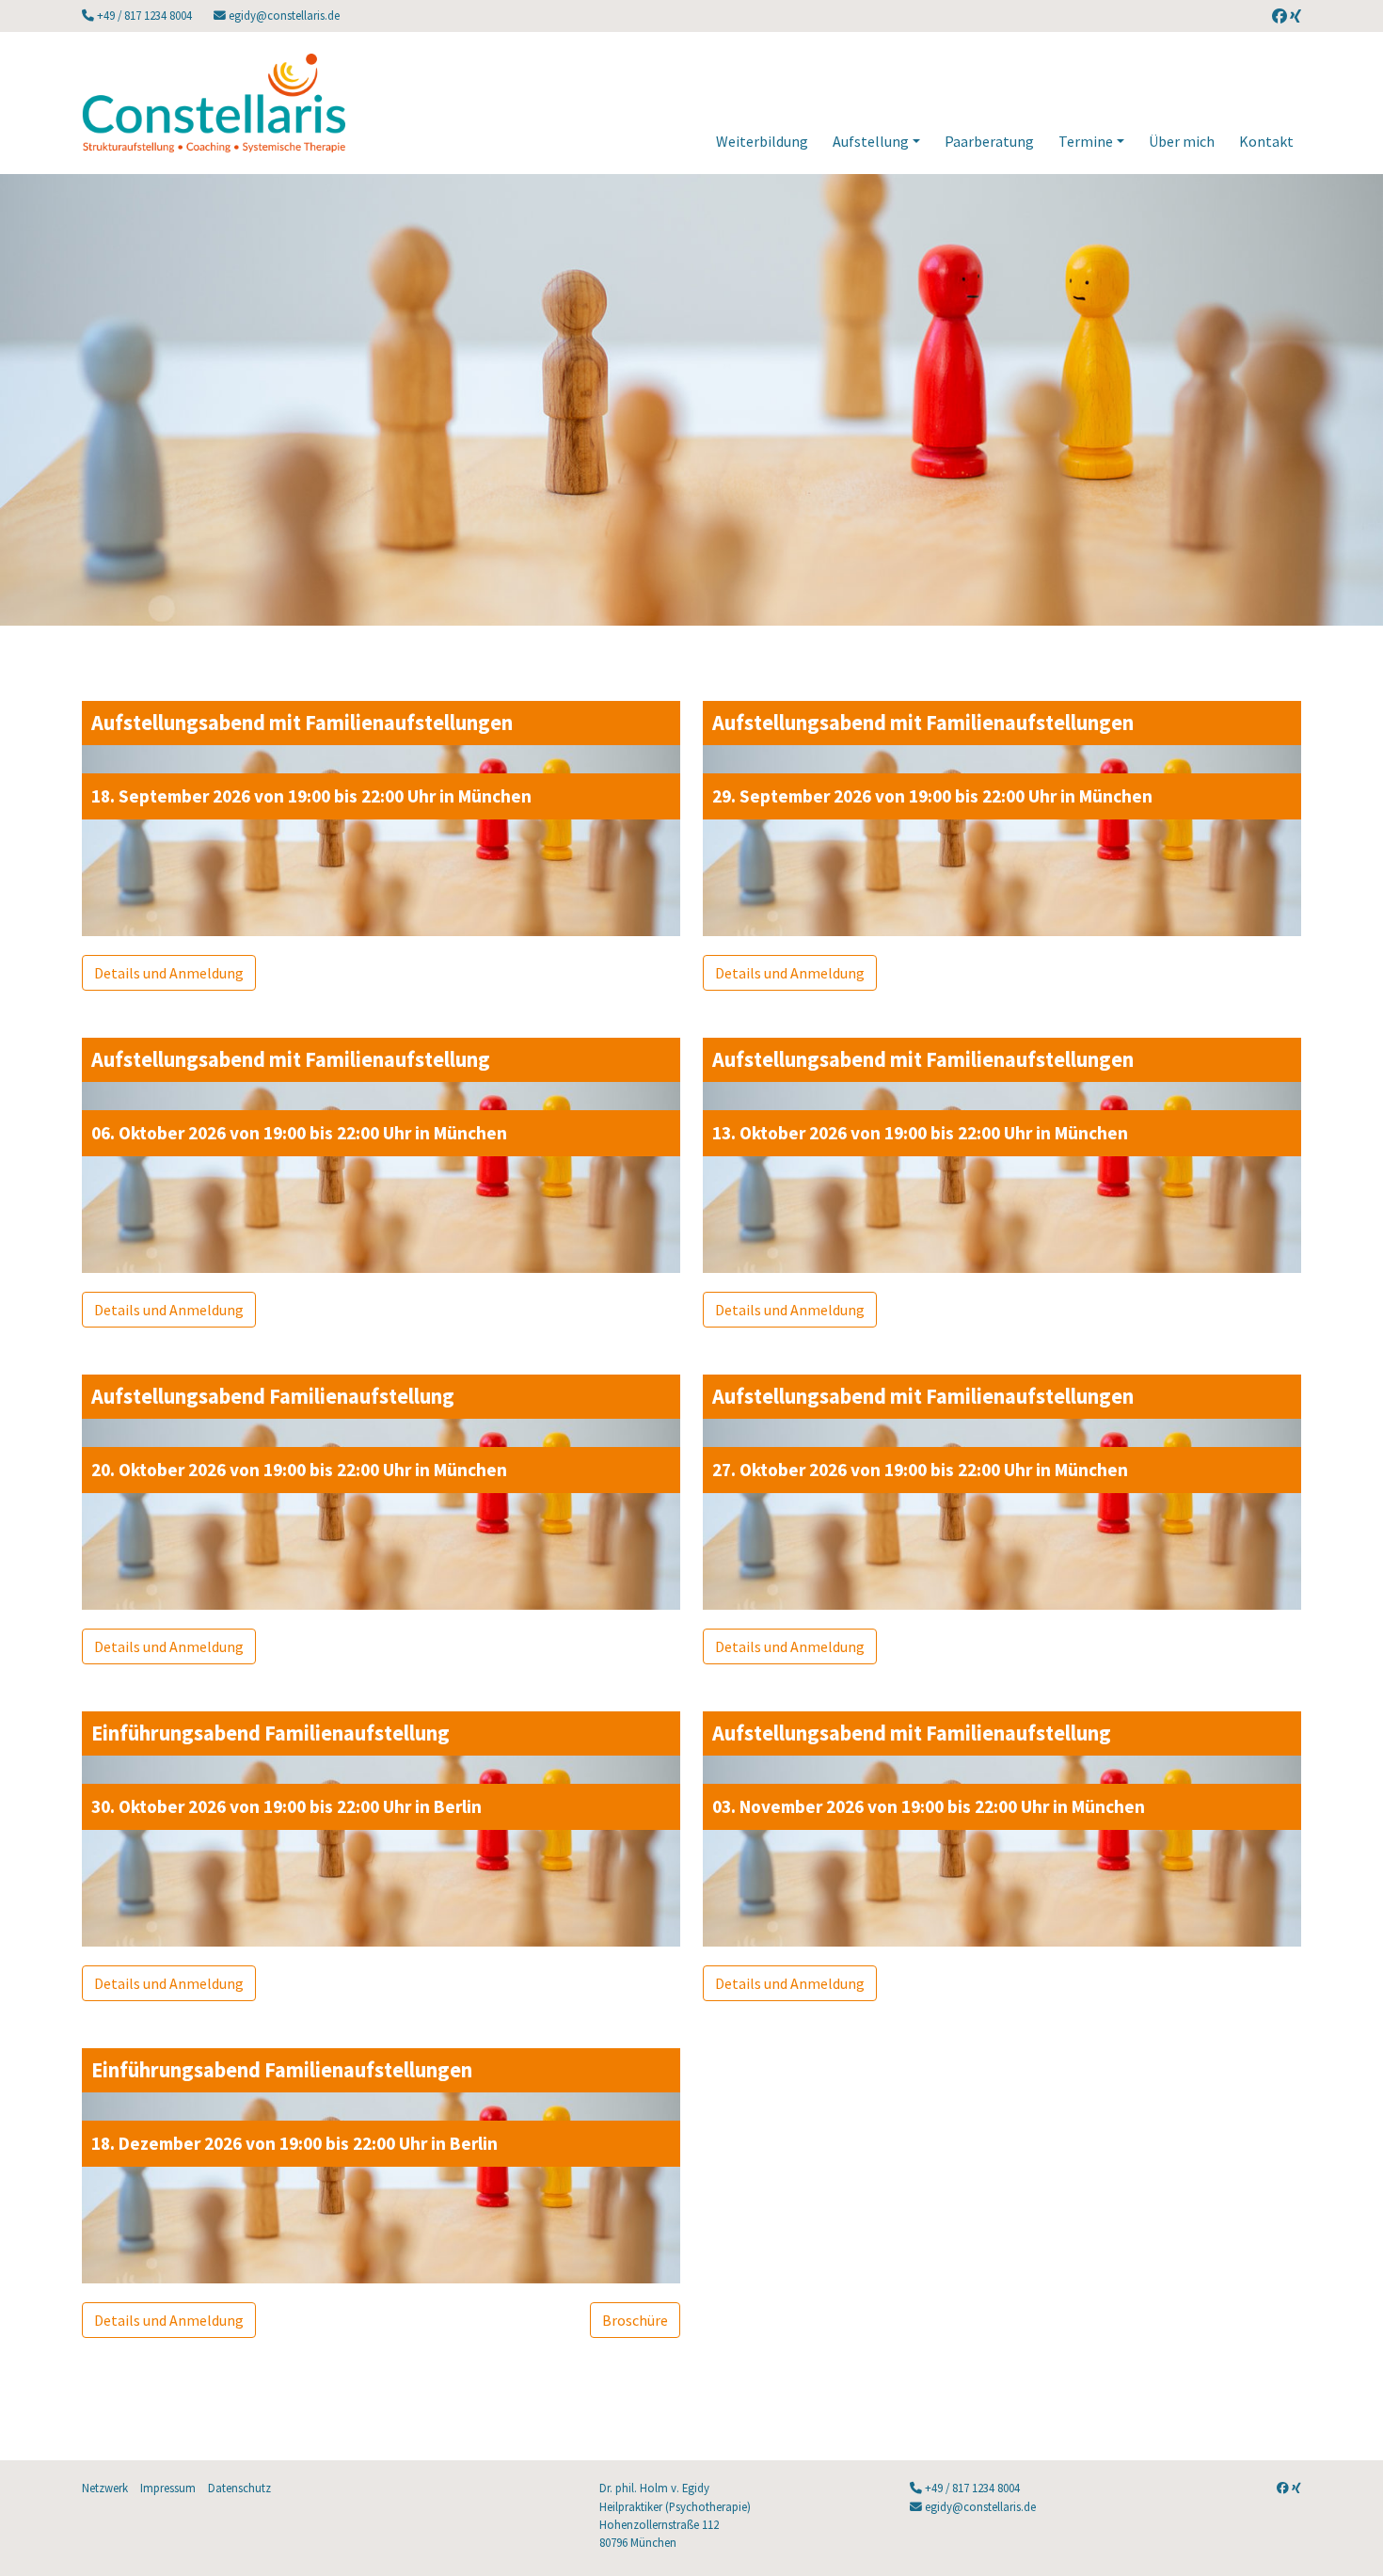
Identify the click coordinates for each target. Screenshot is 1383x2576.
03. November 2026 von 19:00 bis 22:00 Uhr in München (929, 1806)
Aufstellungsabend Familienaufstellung (273, 1396)
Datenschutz (239, 2488)
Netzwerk (105, 2488)
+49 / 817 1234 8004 (144, 15)
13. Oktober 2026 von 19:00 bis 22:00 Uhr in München (920, 1133)
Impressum (168, 2488)
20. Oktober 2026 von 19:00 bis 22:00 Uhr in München (299, 1470)
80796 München (638, 2542)
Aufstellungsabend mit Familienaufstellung (291, 1059)
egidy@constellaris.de (283, 15)
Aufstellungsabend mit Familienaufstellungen (302, 723)
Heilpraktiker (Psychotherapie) (675, 2506)
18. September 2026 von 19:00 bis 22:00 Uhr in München (311, 796)
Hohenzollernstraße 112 (659, 2524)
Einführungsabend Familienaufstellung (270, 1733)
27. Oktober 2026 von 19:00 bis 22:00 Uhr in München (920, 1470)
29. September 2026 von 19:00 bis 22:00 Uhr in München (932, 796)
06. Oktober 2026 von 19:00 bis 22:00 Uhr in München (299, 1133)
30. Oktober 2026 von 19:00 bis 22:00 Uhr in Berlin (286, 1806)
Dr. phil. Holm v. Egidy (654, 2488)
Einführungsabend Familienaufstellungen (282, 2070)
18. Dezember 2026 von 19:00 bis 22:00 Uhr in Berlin (294, 2143)
